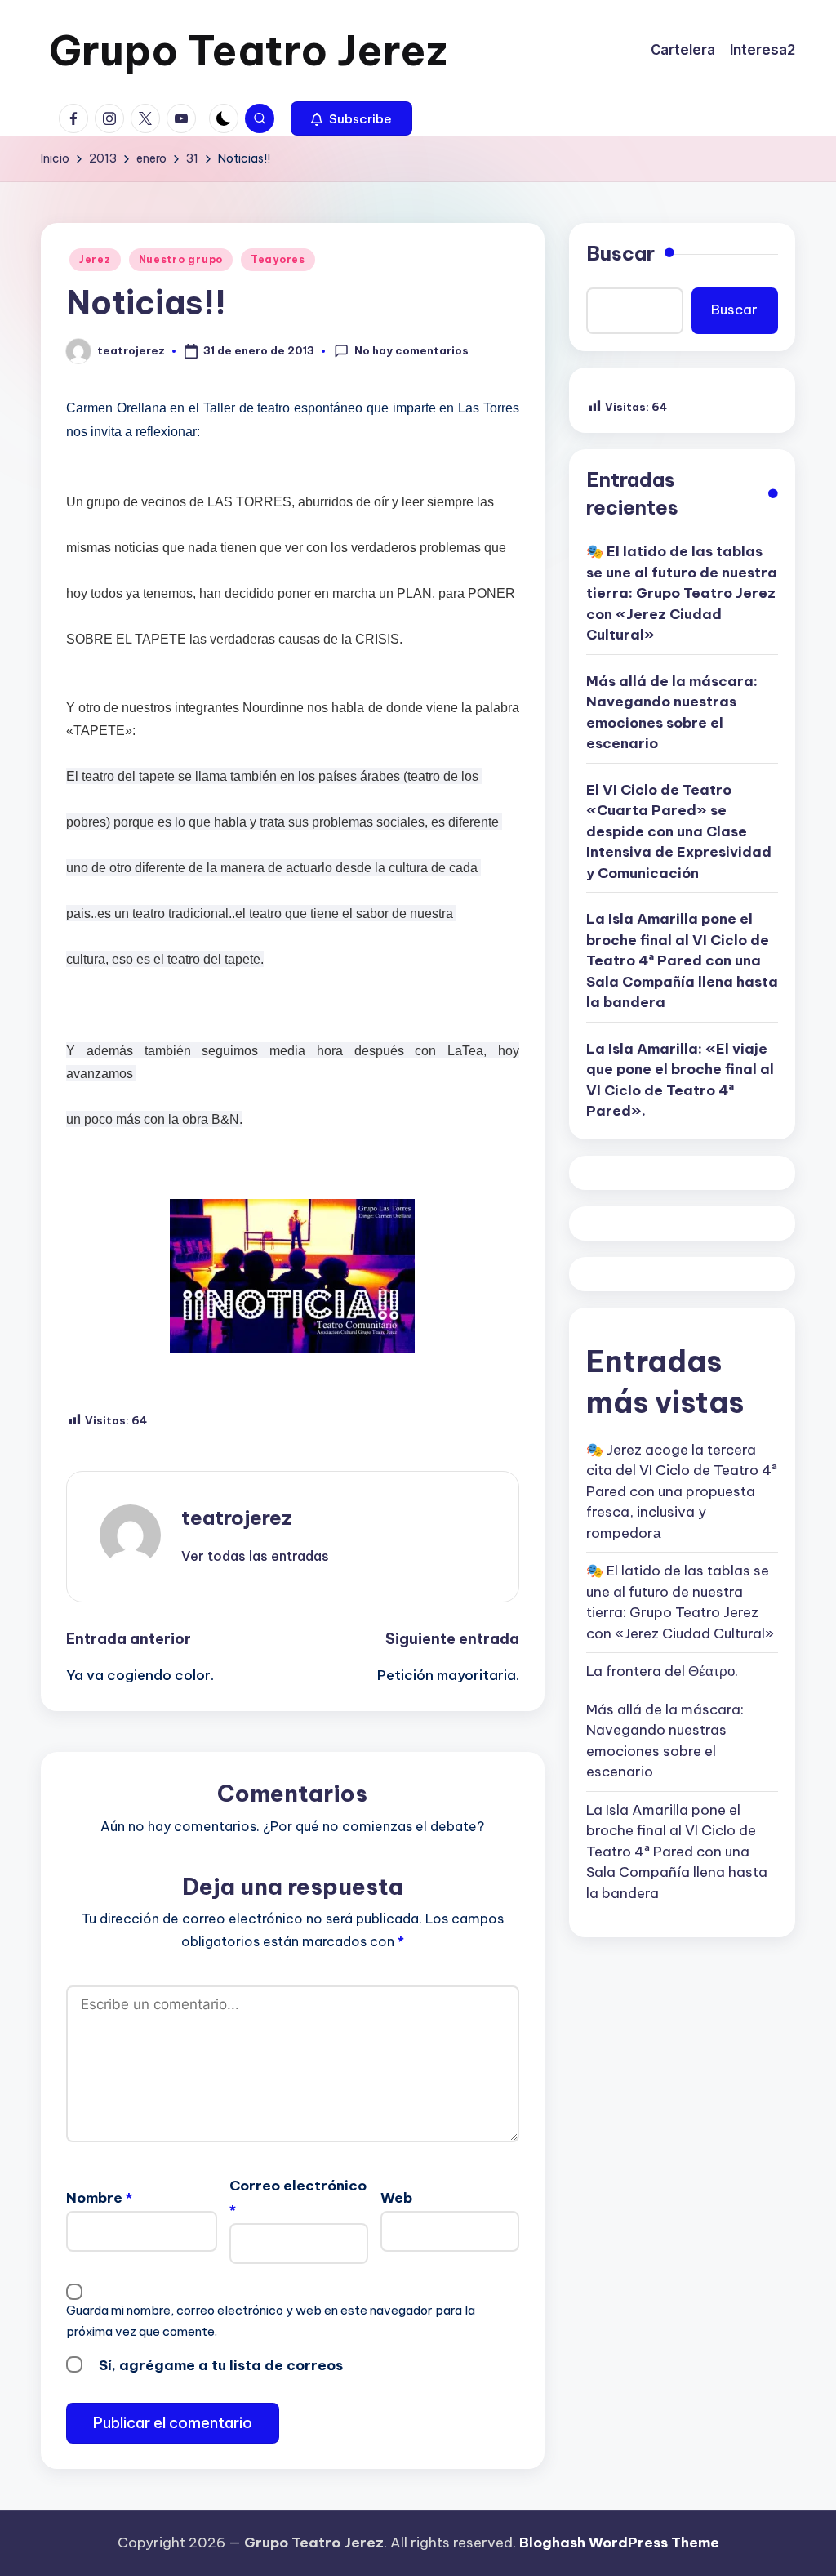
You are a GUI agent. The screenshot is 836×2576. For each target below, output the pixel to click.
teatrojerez (237, 1518)
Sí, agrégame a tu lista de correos (219, 2365)
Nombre (99, 2198)
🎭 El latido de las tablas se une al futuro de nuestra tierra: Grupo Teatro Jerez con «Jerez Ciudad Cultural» (682, 593)
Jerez (95, 259)
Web (396, 2198)
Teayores (278, 259)
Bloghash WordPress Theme (619, 2543)
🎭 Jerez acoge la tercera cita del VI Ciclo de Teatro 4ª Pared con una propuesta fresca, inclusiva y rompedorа (682, 1491)
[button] (351, 118)
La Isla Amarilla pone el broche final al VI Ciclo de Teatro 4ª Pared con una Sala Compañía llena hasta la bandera (682, 960)
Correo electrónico (298, 2198)
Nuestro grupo (181, 259)
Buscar (620, 253)
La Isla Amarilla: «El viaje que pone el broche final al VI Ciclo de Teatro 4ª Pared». (680, 1080)
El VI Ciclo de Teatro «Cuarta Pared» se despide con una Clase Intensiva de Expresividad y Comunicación (679, 831)
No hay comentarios (411, 350)
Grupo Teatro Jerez (248, 50)
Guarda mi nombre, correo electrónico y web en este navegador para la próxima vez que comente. (271, 2321)
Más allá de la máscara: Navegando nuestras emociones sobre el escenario (672, 713)
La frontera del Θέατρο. (662, 1671)
